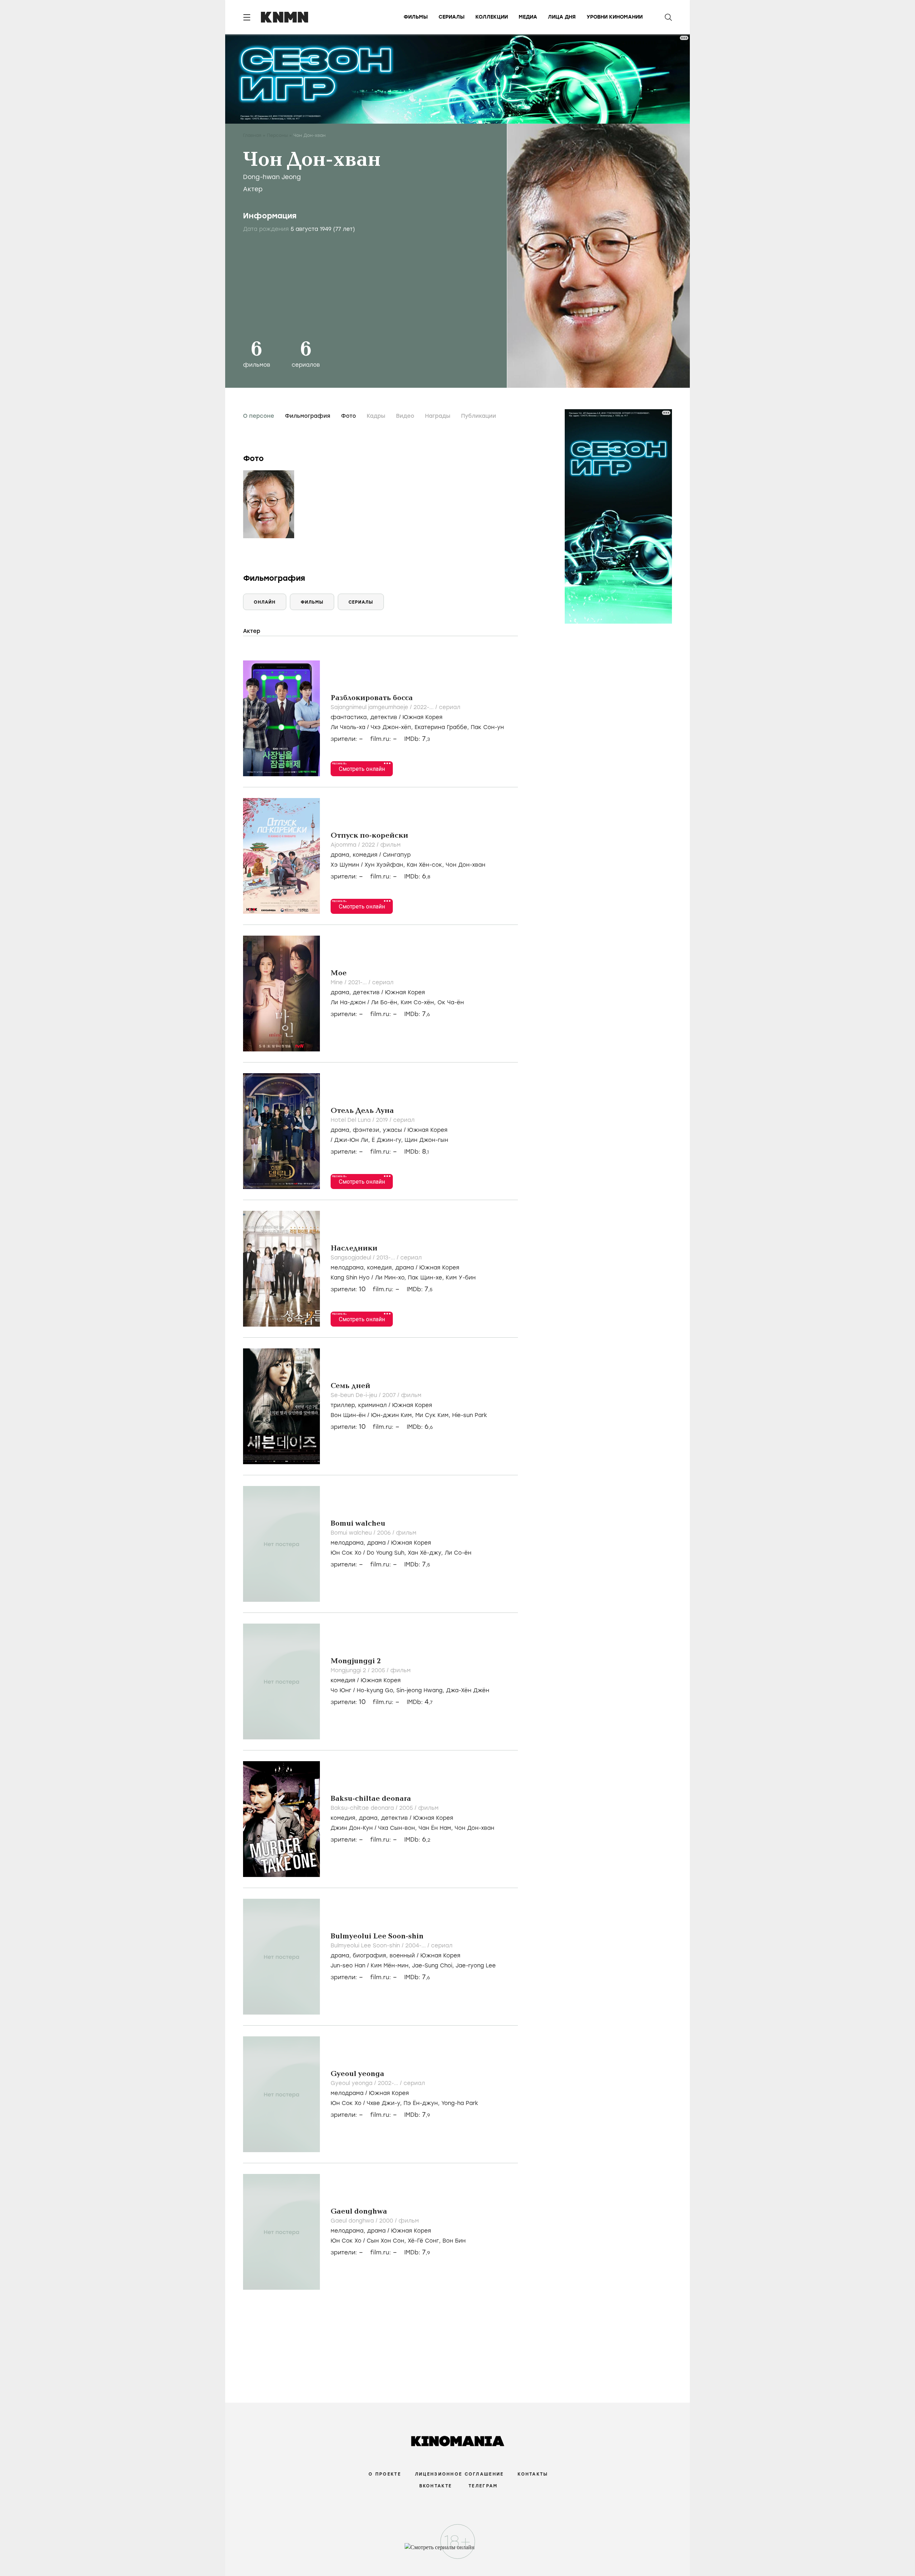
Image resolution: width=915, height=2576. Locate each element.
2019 (383, 1120)
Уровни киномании (615, 17)
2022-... (424, 707)
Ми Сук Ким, (434, 1415)
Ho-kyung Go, (377, 1690)
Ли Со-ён (458, 1553)
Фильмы (416, 17)
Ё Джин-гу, (388, 1140)
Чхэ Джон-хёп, (393, 727)
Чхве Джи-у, (385, 2103)
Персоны (277, 135)
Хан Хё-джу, (426, 1553)
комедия (365, 855)
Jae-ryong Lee (476, 1966)
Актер (253, 189)
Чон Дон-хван (466, 865)
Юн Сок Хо (346, 1553)
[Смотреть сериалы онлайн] (458, 2551)
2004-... (416, 1946)
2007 (390, 1395)
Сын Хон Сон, (387, 2241)
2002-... (389, 2083)
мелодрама (347, 1268)
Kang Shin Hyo (350, 1278)
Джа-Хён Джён (468, 1690)
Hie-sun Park (470, 1415)
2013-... (387, 1258)
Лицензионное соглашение (459, 2474)
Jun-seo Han (348, 1966)
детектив (384, 717)
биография (369, 1956)
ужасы (392, 1130)
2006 (385, 1533)
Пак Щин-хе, (427, 1278)
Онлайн (265, 602)
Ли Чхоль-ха (348, 727)
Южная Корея (422, 717)
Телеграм (483, 2486)
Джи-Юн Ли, (353, 1140)
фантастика (349, 717)
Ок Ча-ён (451, 1002)
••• (387, 763)
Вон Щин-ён (348, 1415)
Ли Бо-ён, (386, 1002)
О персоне (259, 416)
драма (340, 855)
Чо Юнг (341, 1690)
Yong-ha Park (460, 2103)
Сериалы (452, 17)
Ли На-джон (348, 1002)
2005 (379, 1670)
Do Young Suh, (387, 1553)
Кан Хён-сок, (426, 865)
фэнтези (366, 1130)
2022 (369, 845)
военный (402, 1956)
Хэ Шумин (345, 865)
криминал (372, 1405)
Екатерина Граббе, (443, 727)
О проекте (385, 2474)
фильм (390, 845)
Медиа (528, 17)
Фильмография (308, 416)
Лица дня (562, 17)
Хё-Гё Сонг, (425, 2241)
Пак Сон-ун (487, 727)
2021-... (358, 982)
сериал (450, 707)
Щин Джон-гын (426, 1140)
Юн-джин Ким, (393, 1415)
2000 (387, 2221)
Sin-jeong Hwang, (421, 1690)
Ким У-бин (461, 1278)
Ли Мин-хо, (391, 1278)
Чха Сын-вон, (398, 1828)
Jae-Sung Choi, (434, 1966)
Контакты (533, 2474)
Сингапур (397, 855)
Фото (348, 416)
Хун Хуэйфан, (386, 865)
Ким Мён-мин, (391, 1966)
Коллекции (492, 17)
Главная (252, 135)
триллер (343, 1405)
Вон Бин (454, 2241)
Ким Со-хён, (419, 1002)
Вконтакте (436, 2486)
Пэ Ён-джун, (422, 2103)
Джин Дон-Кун (352, 1828)
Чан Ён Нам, (437, 1828)
